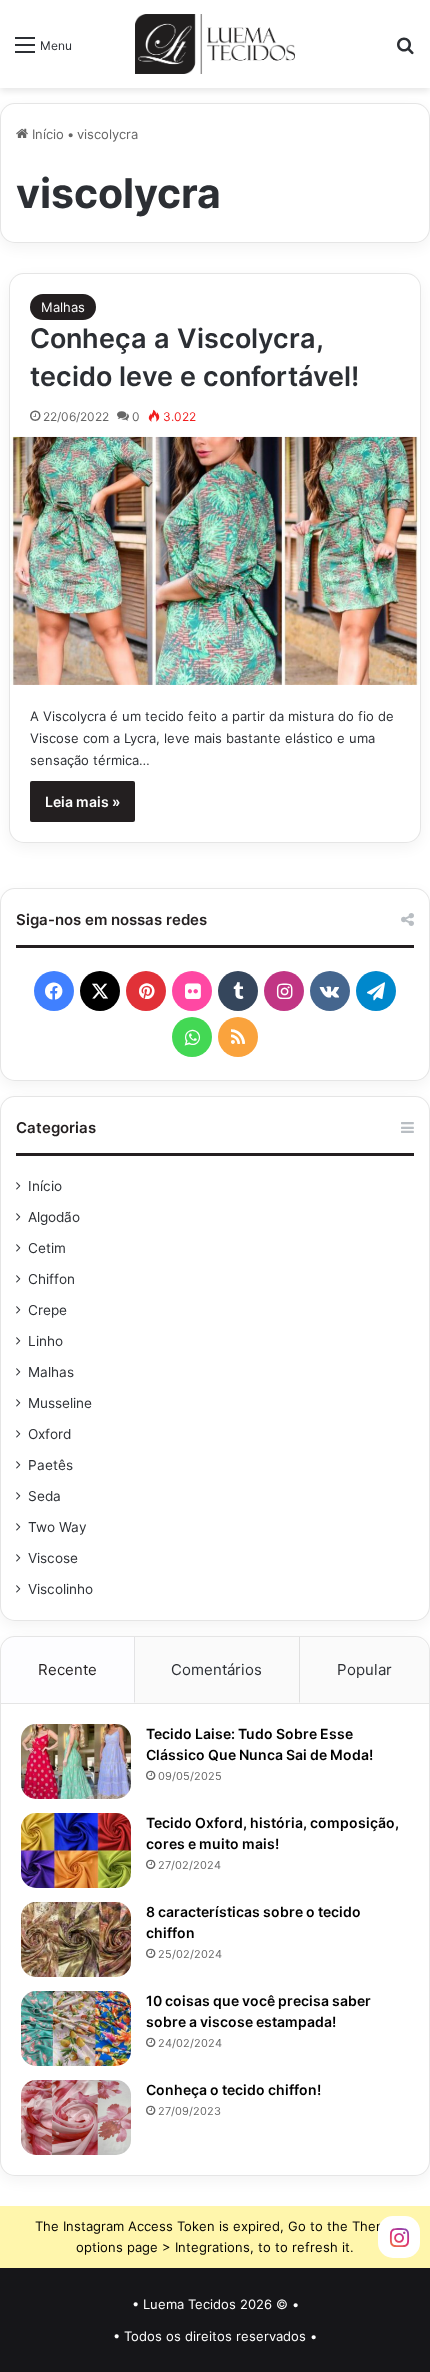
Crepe (47, 1310)
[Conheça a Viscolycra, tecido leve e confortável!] (215, 561)
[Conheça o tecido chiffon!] (76, 2117)
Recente (67, 1669)
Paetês (50, 1465)
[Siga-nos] (399, 2235)
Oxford (49, 1434)
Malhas (63, 307)
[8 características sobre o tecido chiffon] (76, 1939)
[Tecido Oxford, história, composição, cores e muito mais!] (76, 1850)
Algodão (54, 1217)
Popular (364, 1669)
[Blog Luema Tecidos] (215, 44)
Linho (45, 1341)
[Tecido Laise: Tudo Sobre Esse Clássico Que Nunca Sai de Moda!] (76, 1761)
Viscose (53, 1558)
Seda (44, 1496)
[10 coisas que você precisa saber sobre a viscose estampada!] (76, 2028)
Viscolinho (60, 1589)
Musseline (60, 1403)
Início (46, 134)
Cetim (47, 1248)
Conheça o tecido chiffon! (233, 2089)
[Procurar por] (405, 51)
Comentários (216, 1669)
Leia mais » (82, 801)
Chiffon (51, 1279)
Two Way (57, 1527)
